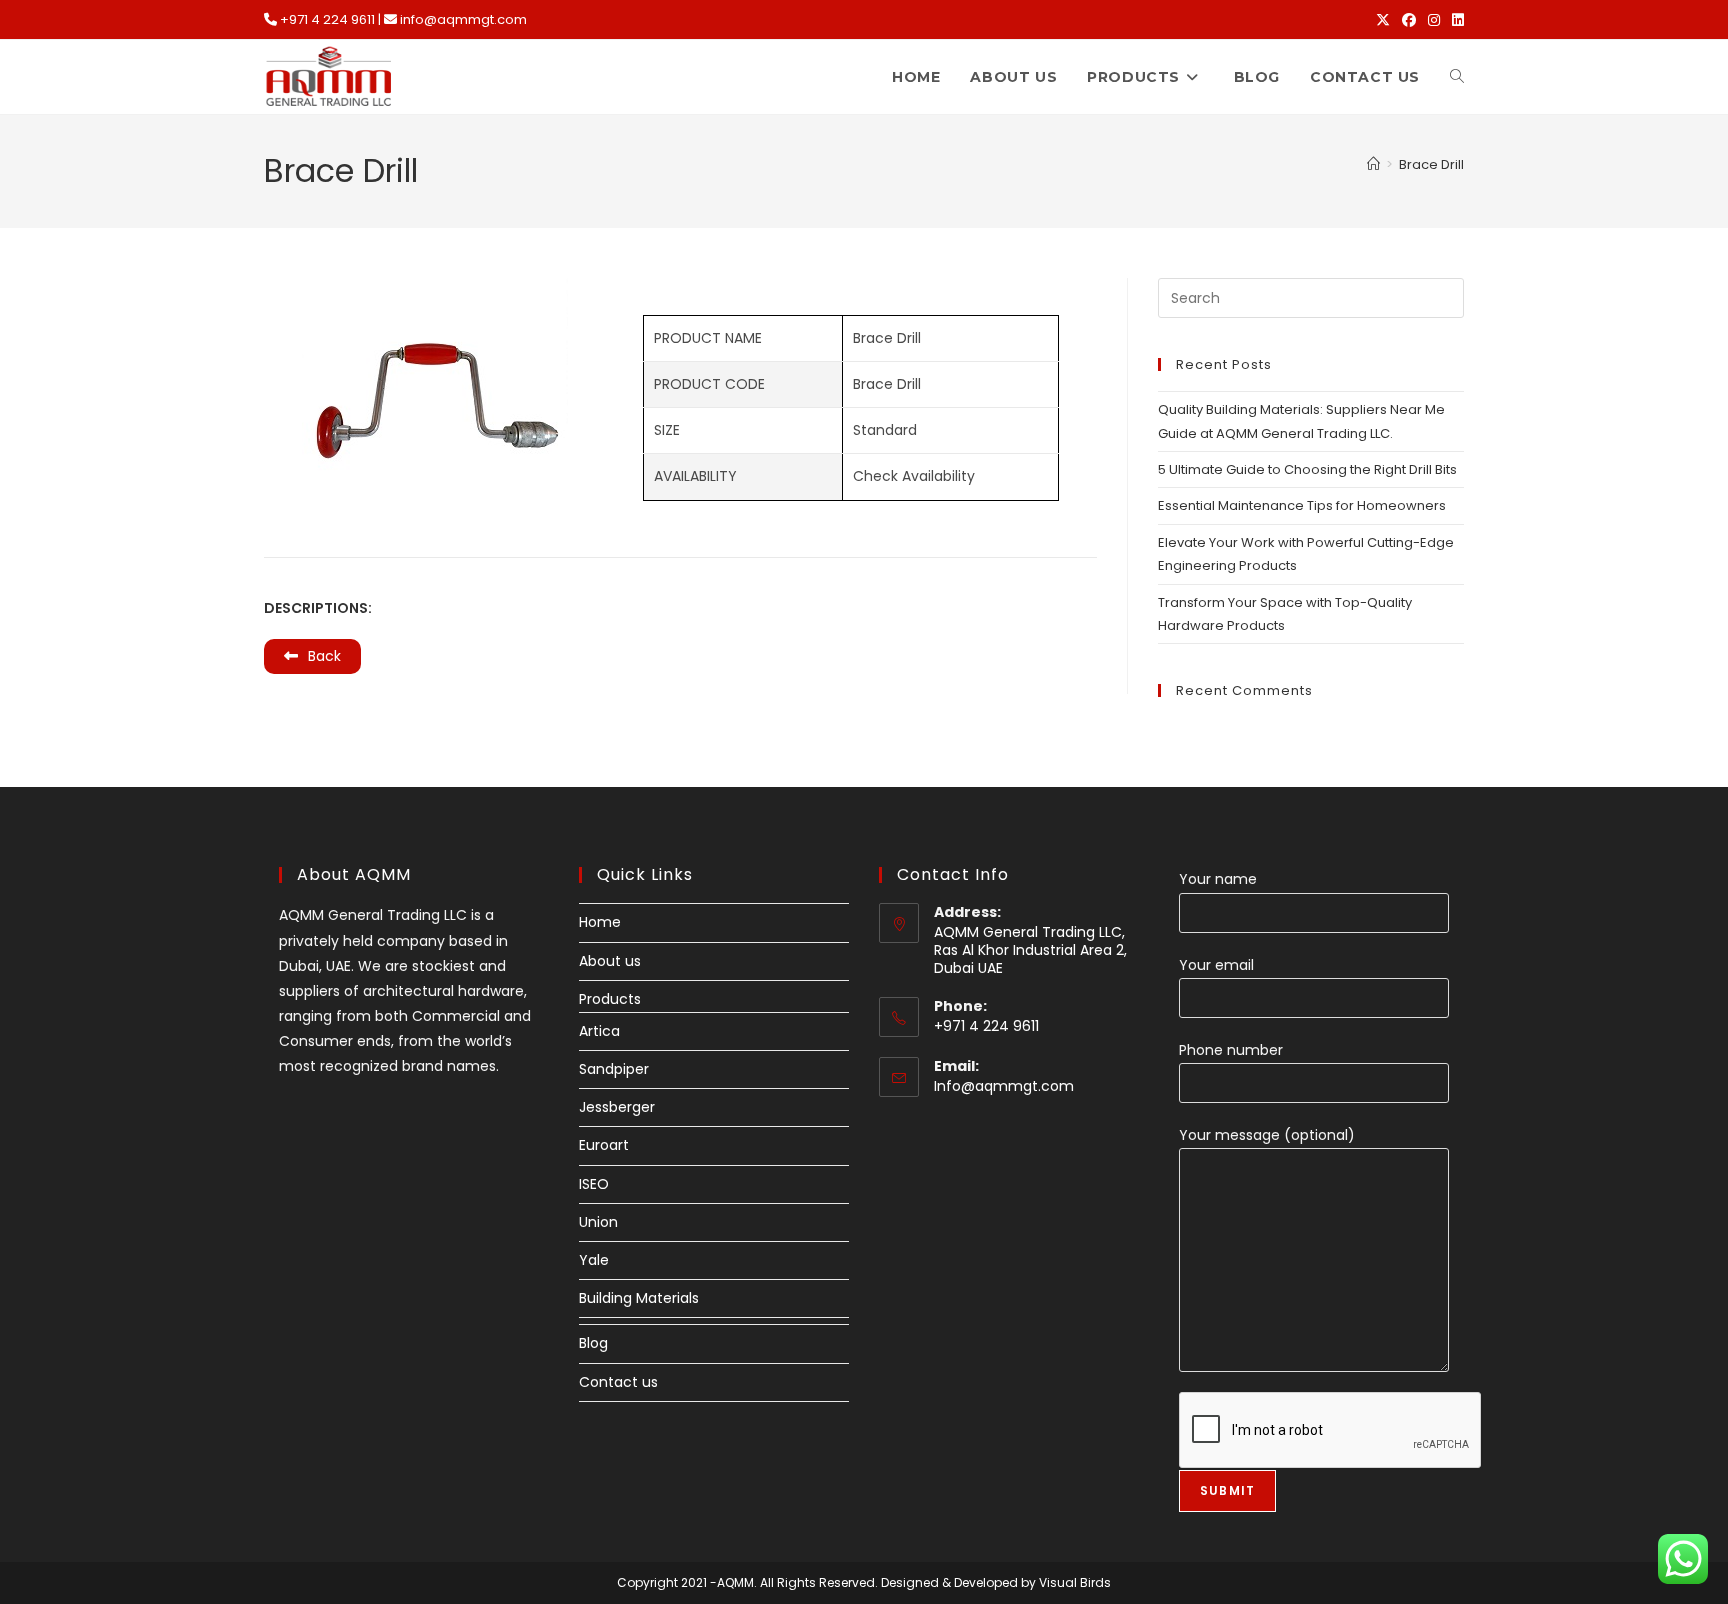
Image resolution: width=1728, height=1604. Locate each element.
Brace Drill (1431, 164)
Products (610, 999)
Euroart (604, 1145)
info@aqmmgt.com (463, 19)
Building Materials (639, 1298)
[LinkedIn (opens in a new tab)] (1455, 20)
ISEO (594, 1184)
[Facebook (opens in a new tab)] (1409, 20)
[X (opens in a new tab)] (1383, 20)
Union (598, 1222)
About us (610, 961)
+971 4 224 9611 (327, 19)
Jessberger (617, 1107)
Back (324, 656)
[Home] (1373, 164)
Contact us (618, 1382)
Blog (593, 1343)
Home (600, 922)
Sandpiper (614, 1069)
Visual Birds (1075, 1582)
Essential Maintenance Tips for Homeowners (1302, 505)
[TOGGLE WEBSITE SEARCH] (1457, 77)
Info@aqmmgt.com (1004, 1086)
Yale (594, 1260)
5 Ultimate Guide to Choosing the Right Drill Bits (1307, 469)
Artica (599, 1031)
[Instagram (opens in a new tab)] (1434, 20)
